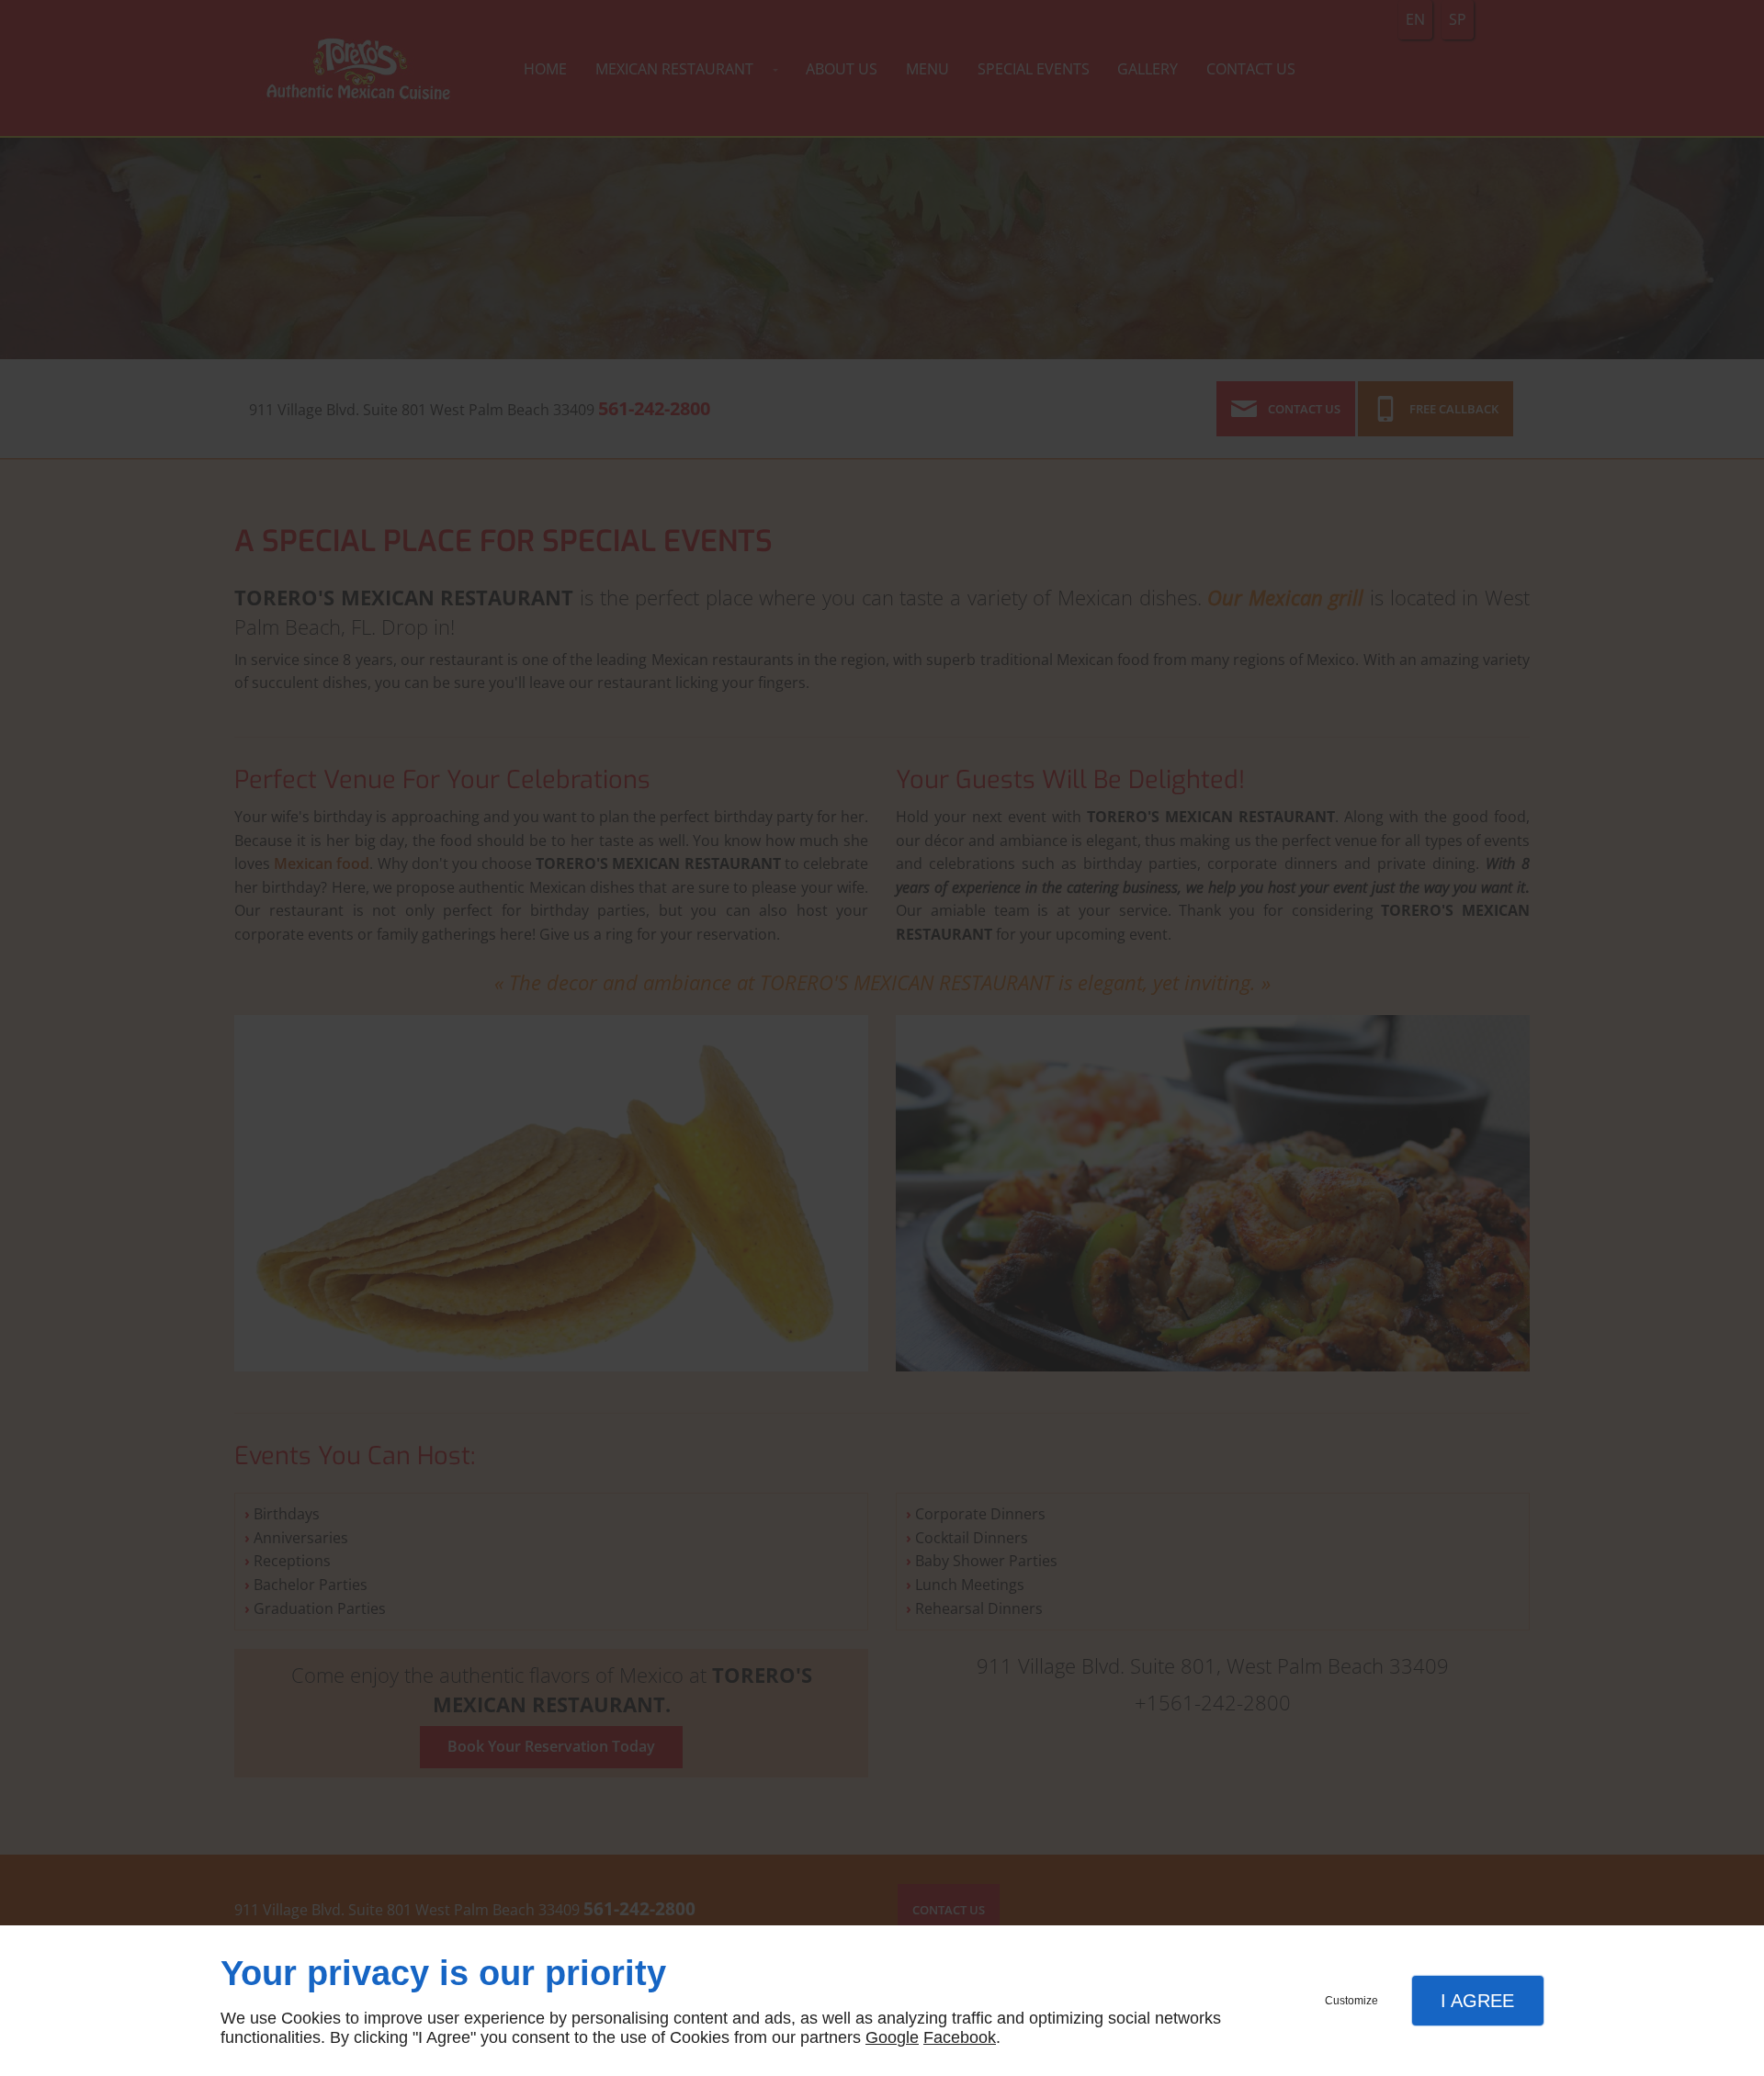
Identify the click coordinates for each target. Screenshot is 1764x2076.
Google (892, 2037)
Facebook (960, 2037)
